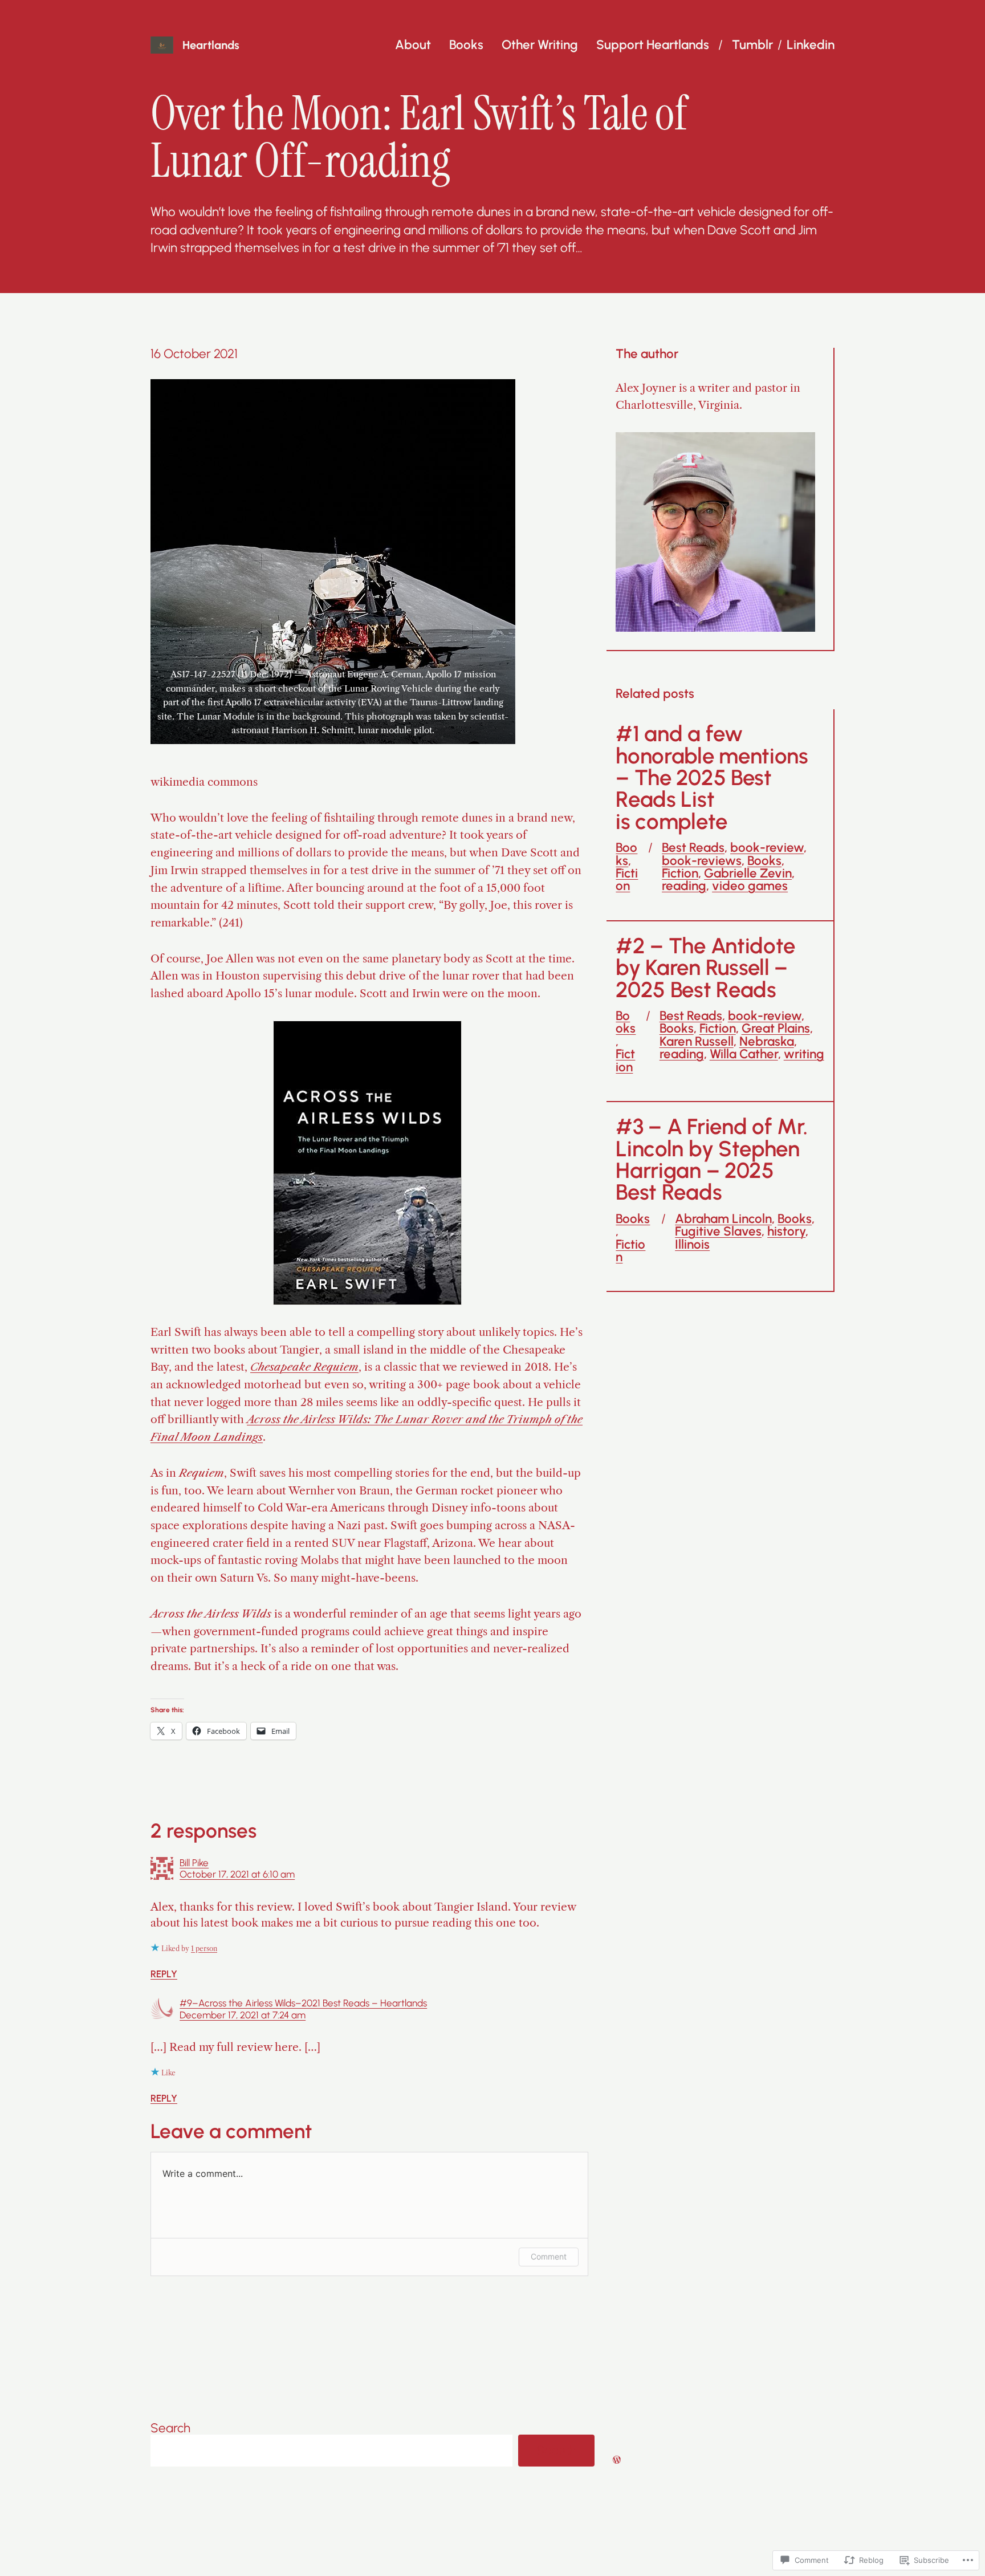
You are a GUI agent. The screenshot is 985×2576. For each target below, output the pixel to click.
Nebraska (767, 1041)
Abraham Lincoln (723, 1219)
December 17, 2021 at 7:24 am (243, 2015)
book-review (767, 848)
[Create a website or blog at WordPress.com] (617, 2459)
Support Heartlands (653, 45)
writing (804, 1054)
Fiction (627, 879)
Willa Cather (744, 1054)
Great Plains (776, 1028)
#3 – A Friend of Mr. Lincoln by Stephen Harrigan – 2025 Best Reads (712, 1160)
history (786, 1231)
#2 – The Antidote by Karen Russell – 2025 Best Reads (705, 968)
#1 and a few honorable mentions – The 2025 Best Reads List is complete (712, 778)
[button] (333, 562)
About (413, 45)
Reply (164, 1974)
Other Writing (540, 45)
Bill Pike (194, 1863)
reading (684, 886)
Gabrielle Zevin (748, 873)
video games (750, 886)
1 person (204, 1949)
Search (170, 2428)
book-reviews (702, 861)
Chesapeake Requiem (304, 1367)
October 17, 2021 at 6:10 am (237, 1874)
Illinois (692, 1244)
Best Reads (693, 848)
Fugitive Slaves (718, 1231)
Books (466, 45)
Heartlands (211, 45)
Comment (549, 2256)
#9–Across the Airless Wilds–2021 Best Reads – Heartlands (303, 2003)
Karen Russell (697, 1041)
